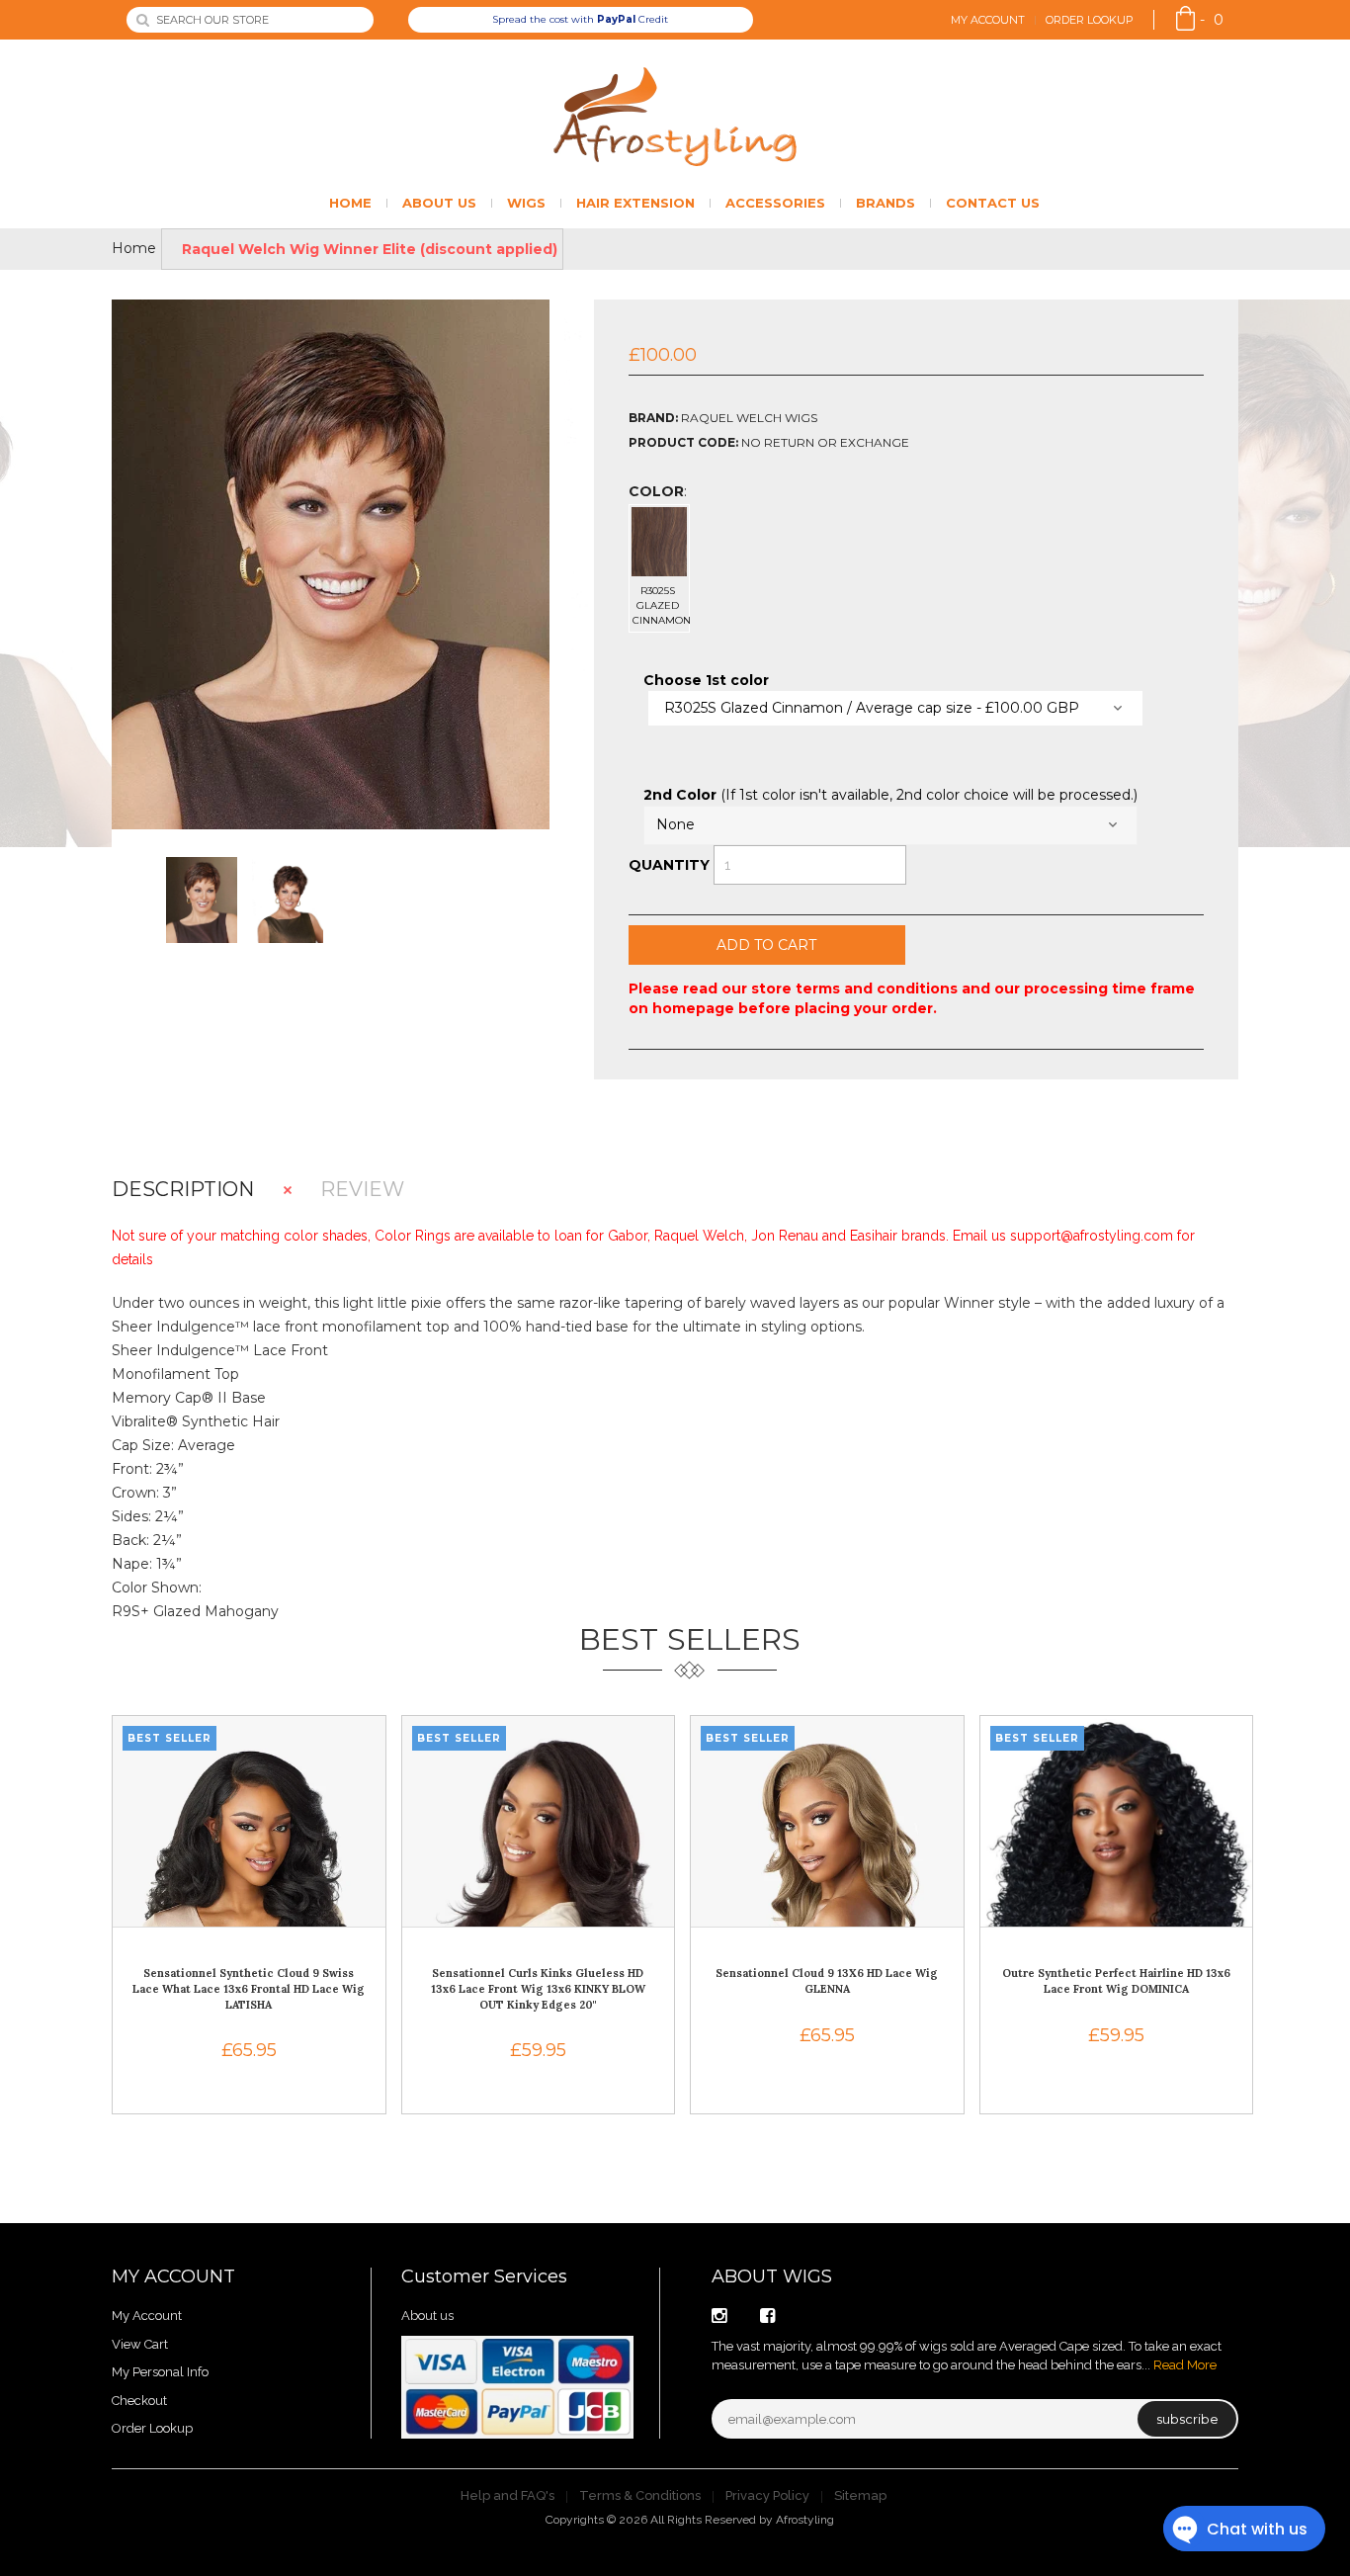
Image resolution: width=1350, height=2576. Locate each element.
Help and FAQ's (507, 2495)
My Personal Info (160, 2372)
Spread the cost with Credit (580, 19)
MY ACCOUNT (173, 2276)
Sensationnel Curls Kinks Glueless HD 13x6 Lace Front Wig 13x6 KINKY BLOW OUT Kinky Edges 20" (538, 1988)
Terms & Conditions (640, 2495)
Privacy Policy (767, 2495)
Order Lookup (1090, 20)
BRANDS (886, 203)
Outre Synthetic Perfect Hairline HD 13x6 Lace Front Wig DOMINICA (1116, 1981)
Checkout (139, 2401)
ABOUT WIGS (772, 2276)
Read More (1185, 2365)
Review (362, 1190)
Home (134, 248)
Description (183, 1190)
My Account (988, 20)
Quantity (669, 865)
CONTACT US (993, 203)
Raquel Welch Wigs (749, 418)
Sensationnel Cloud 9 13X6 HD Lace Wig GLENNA (827, 1981)
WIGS (526, 203)
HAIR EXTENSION (635, 203)
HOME (350, 203)
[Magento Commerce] (675, 117)
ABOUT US (439, 203)
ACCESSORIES (775, 203)
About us (427, 2316)
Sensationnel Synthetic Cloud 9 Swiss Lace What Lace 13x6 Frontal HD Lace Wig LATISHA (249, 1988)
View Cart (140, 2344)
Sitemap (860, 2495)
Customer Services (484, 2276)
